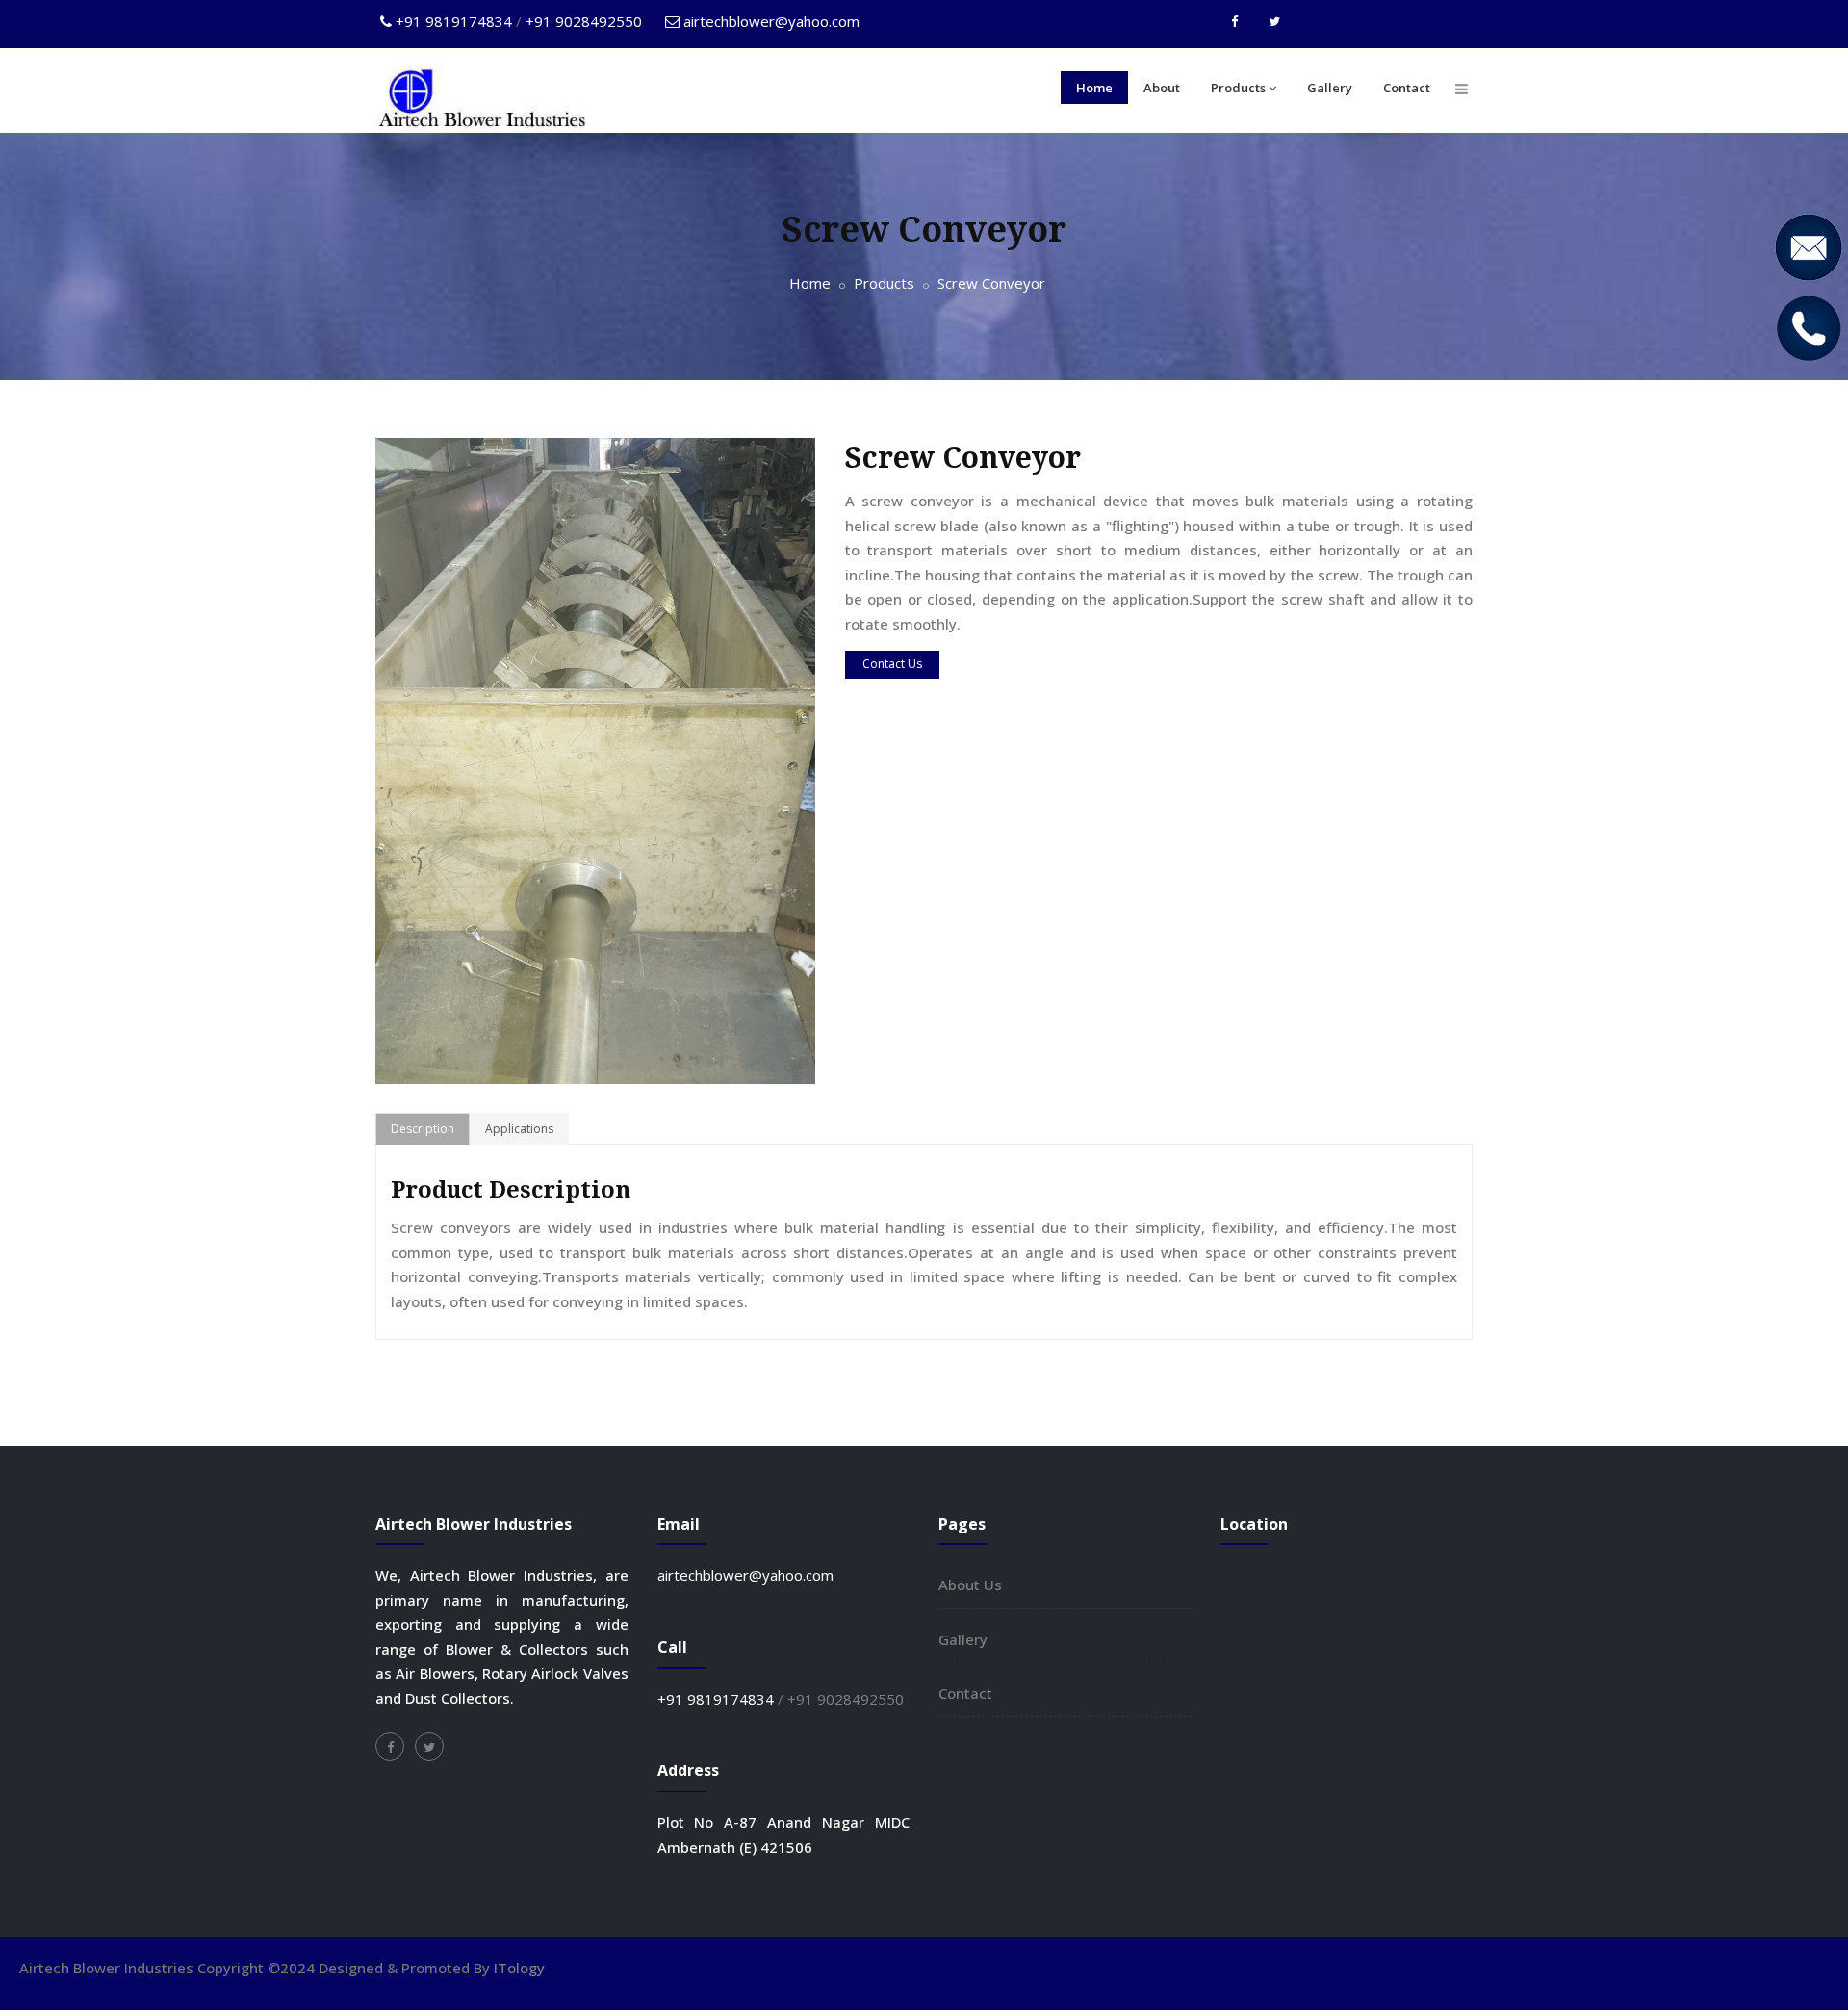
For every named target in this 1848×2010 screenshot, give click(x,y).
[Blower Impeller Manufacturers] (390, 1746)
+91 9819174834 (456, 21)
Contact (1407, 88)
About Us (970, 1585)
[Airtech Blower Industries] (481, 99)
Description (423, 1129)
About (1162, 88)
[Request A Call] (1808, 326)
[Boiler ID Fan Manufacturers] (595, 760)
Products (1238, 88)
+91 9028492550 (582, 21)
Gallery (1330, 88)
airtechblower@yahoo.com (771, 21)
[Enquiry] (1808, 245)
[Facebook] (1235, 21)
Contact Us (892, 664)
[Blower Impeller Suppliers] (429, 1746)
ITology (519, 1968)
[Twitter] (1274, 21)
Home (1094, 88)
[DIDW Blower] (1462, 89)
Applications (519, 1129)
